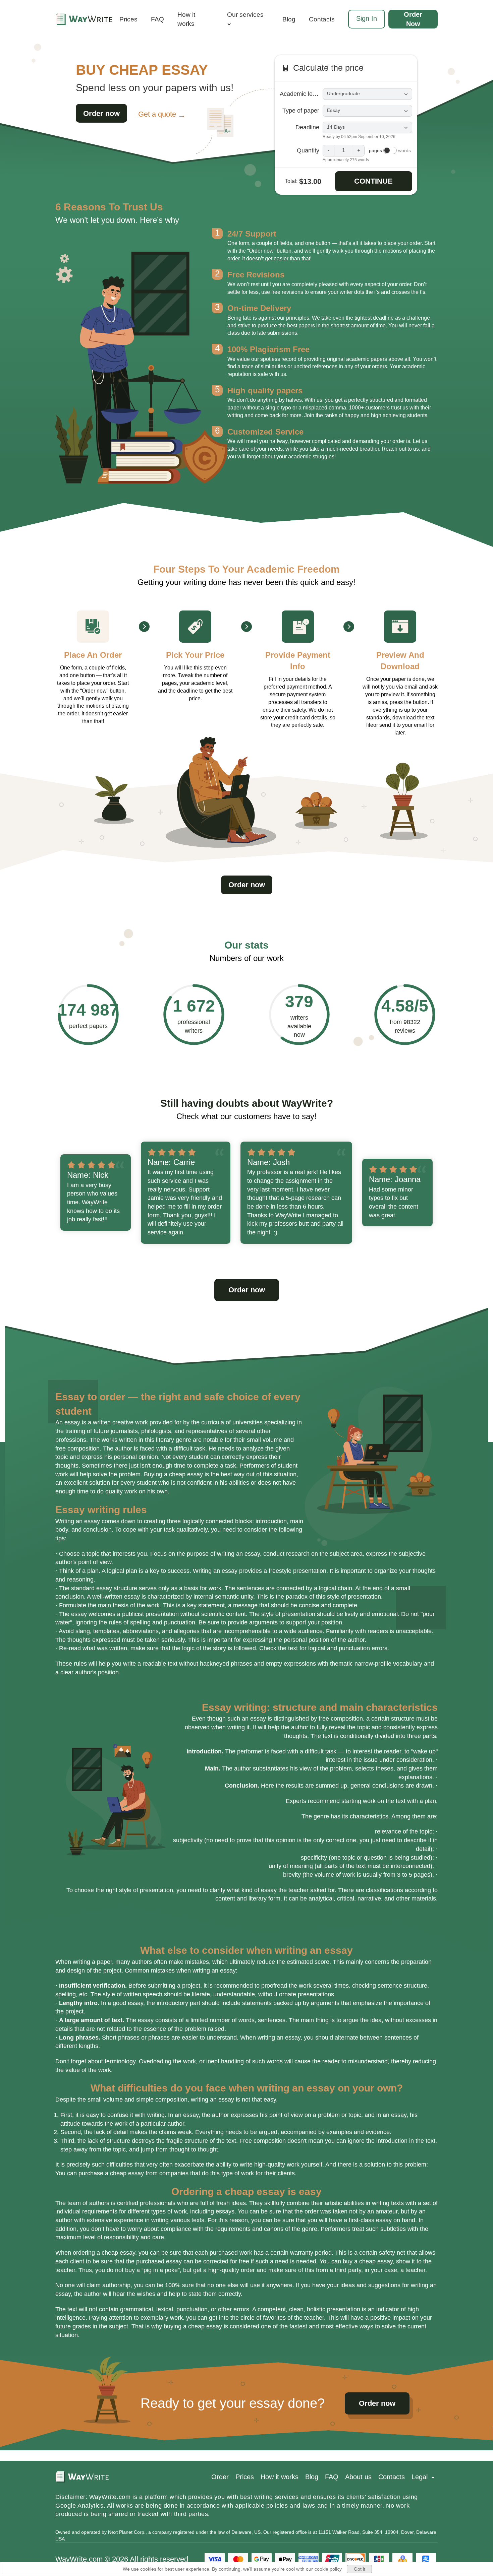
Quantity (308, 150)
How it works (186, 19)
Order (220, 2477)
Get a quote (157, 114)
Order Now (413, 19)
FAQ (157, 19)
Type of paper (301, 111)
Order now (101, 113)
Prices (128, 19)
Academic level (300, 94)
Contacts (322, 19)
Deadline (307, 127)
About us (358, 2477)
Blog (289, 19)
